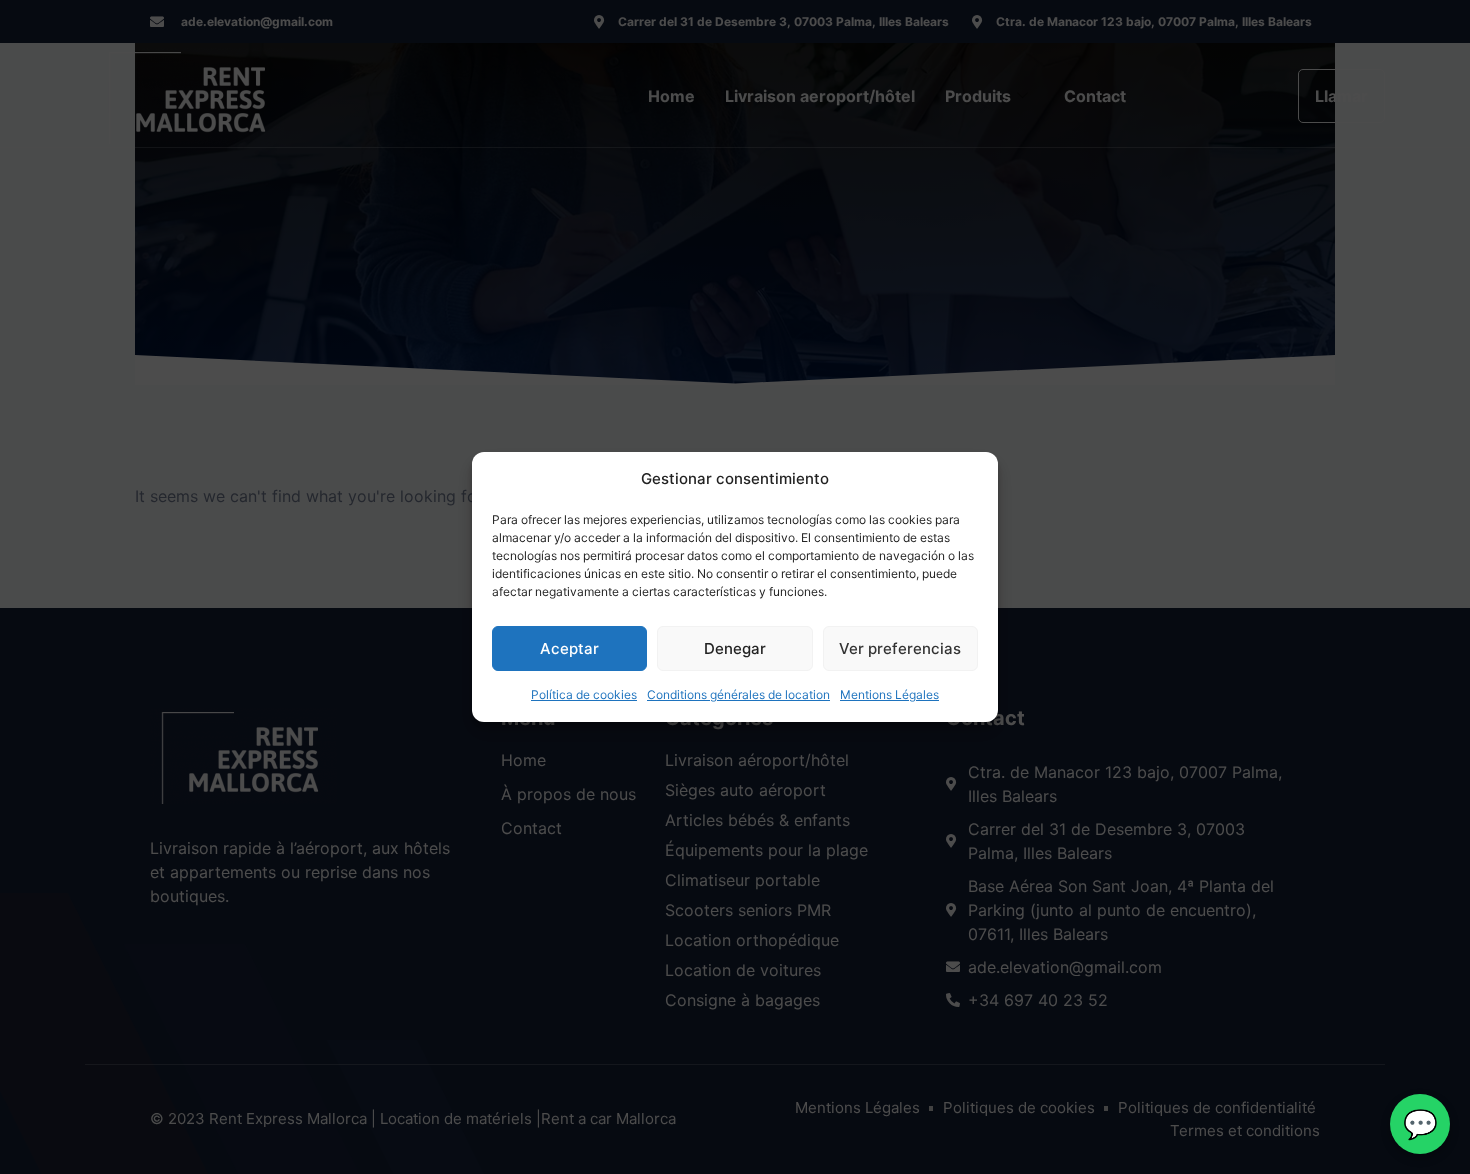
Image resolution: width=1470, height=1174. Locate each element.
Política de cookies (584, 694)
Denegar (735, 648)
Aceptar (569, 648)
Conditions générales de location (738, 694)
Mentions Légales (889, 694)
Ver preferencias (900, 648)
